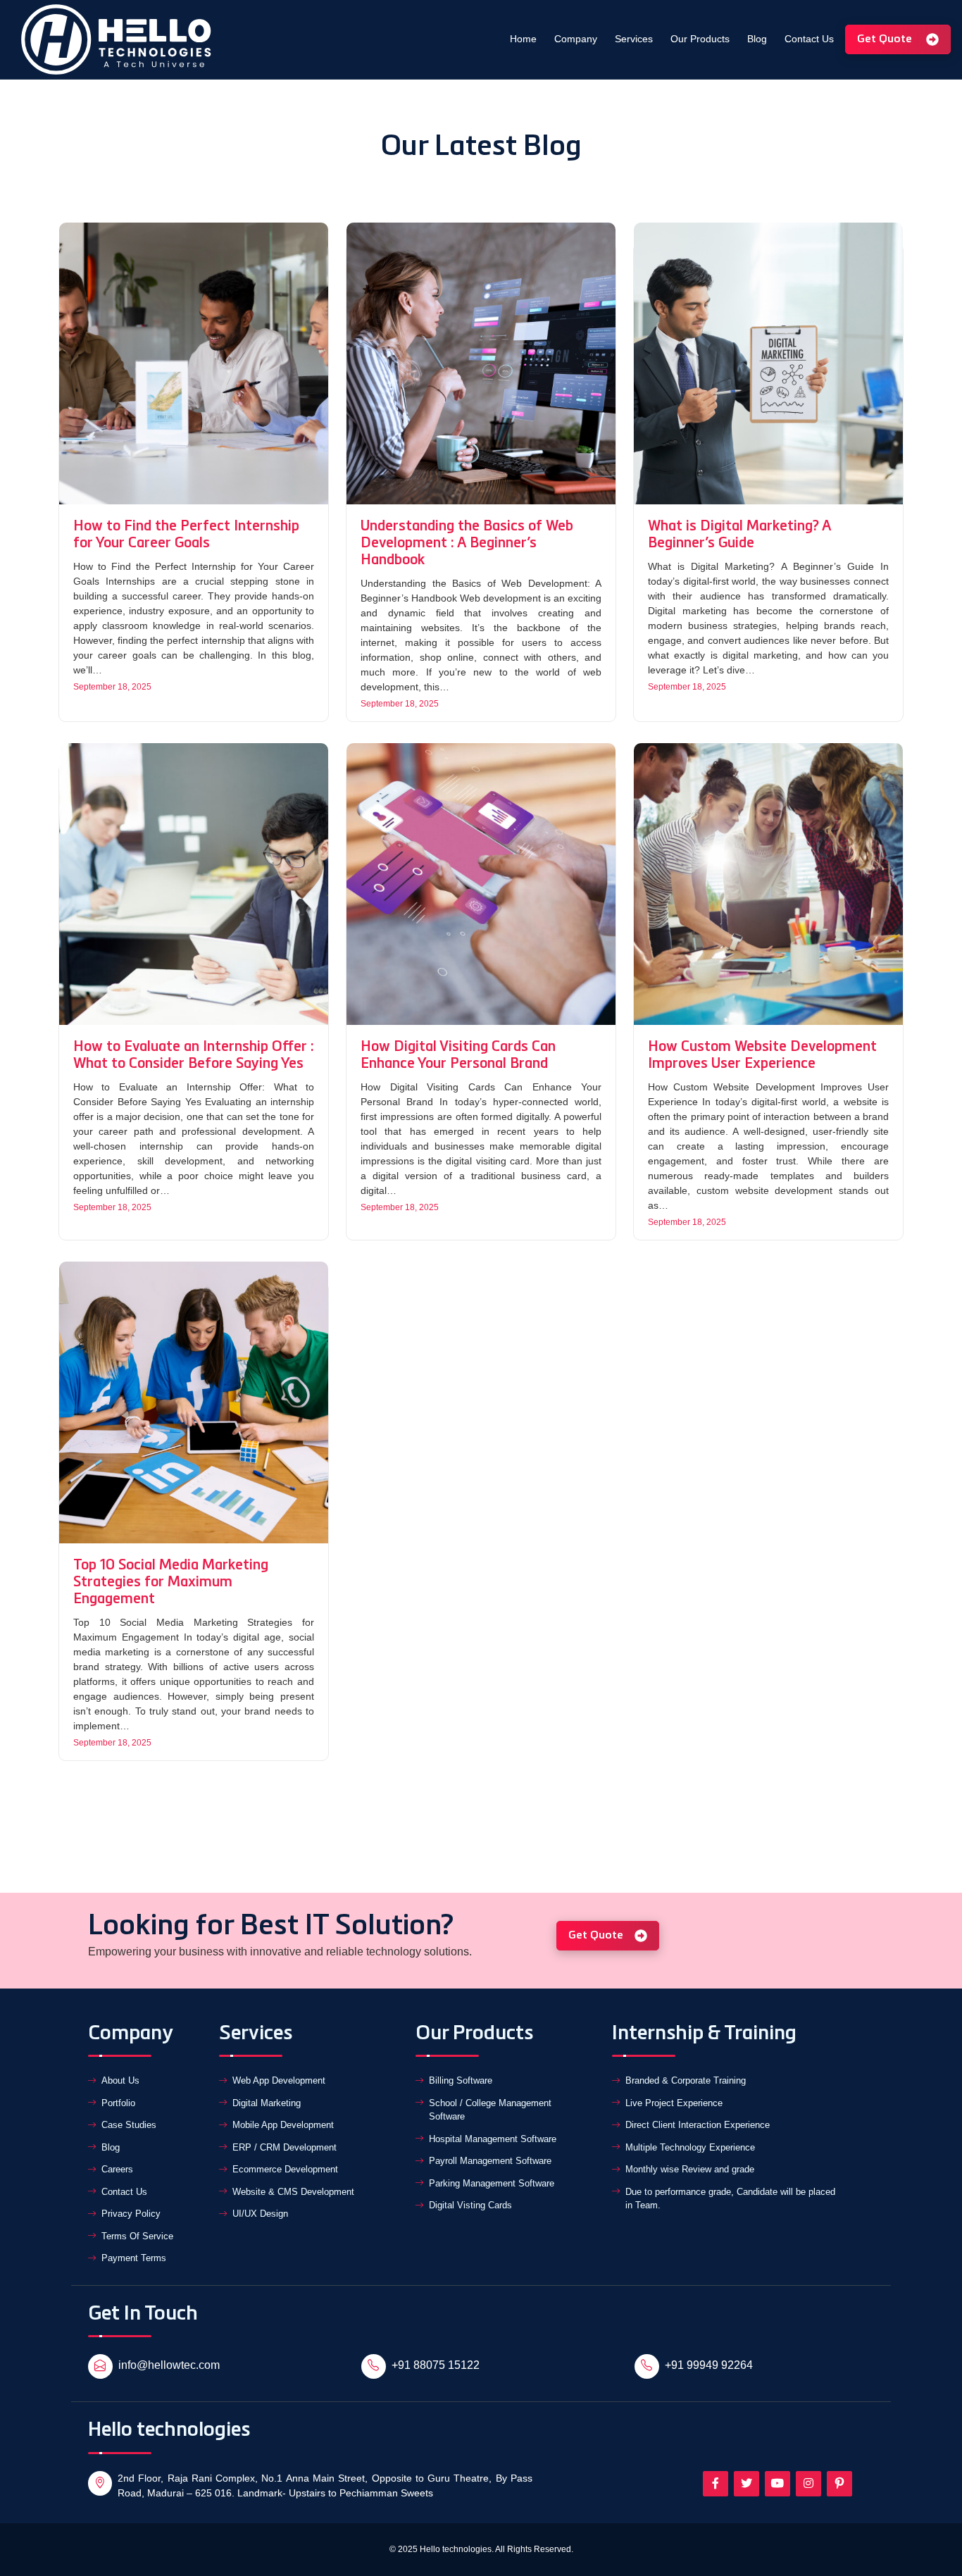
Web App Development (279, 2080)
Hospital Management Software (493, 2139)
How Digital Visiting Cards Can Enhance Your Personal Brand (458, 1056)
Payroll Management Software (490, 2161)
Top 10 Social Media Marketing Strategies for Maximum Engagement (171, 1583)
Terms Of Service (137, 2236)
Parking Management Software (492, 2183)
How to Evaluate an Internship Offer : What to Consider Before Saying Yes (194, 1056)
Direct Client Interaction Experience (698, 2125)
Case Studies (129, 2125)
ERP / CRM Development (285, 2147)
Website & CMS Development (293, 2192)
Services (634, 39)
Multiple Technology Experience (690, 2147)
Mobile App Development (283, 2125)
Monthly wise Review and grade (690, 2169)
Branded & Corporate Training (686, 2080)
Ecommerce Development (285, 2169)
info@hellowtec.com (169, 2365)
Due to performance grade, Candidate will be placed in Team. (730, 2199)
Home (523, 39)
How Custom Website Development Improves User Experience (762, 1056)
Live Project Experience (674, 2103)
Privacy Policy (131, 2214)
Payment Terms (134, 2258)
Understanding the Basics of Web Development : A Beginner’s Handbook (467, 544)
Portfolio (118, 2103)
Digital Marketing (267, 2103)
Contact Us (809, 39)
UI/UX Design (260, 2214)
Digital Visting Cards (470, 2205)
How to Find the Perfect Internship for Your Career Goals (186, 535)
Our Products (700, 39)
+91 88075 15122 (436, 2365)
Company (576, 39)
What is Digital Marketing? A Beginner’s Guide (739, 535)
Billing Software (461, 2080)
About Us (120, 2080)
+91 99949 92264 (709, 2365)
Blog (757, 39)
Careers (117, 2169)
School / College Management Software (490, 2110)
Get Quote (886, 39)
